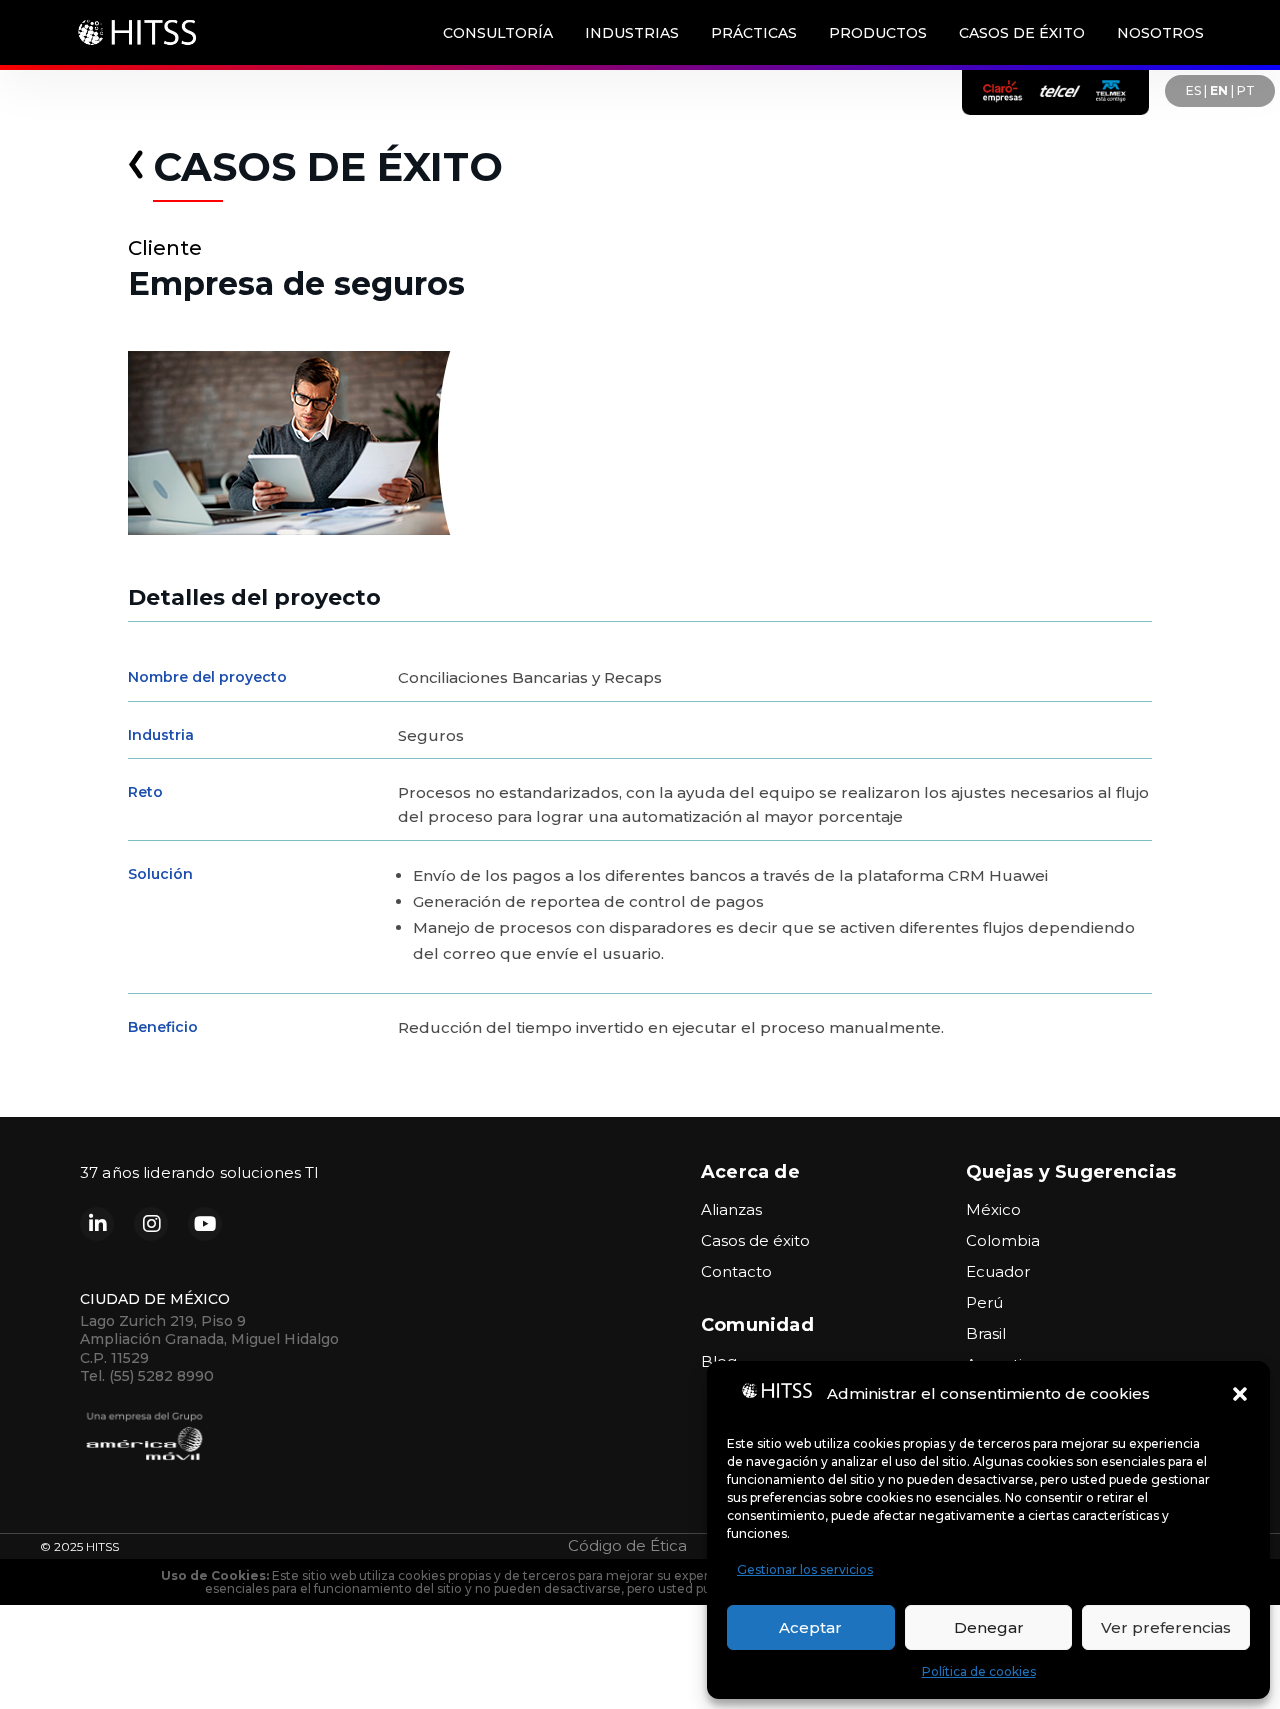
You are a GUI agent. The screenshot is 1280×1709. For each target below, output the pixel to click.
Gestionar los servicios (805, 1569)
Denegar (989, 1627)
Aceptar (810, 1627)
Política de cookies (979, 1671)
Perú (984, 1302)
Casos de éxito (755, 1240)
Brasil (986, 1333)
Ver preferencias (1166, 1627)
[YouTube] (205, 1224)
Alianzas (731, 1209)
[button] (1240, 1394)
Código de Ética (627, 1545)
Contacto (736, 1271)
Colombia (1003, 1240)
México (993, 1209)
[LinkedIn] (97, 1224)
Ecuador (998, 1271)
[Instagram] (151, 1224)
